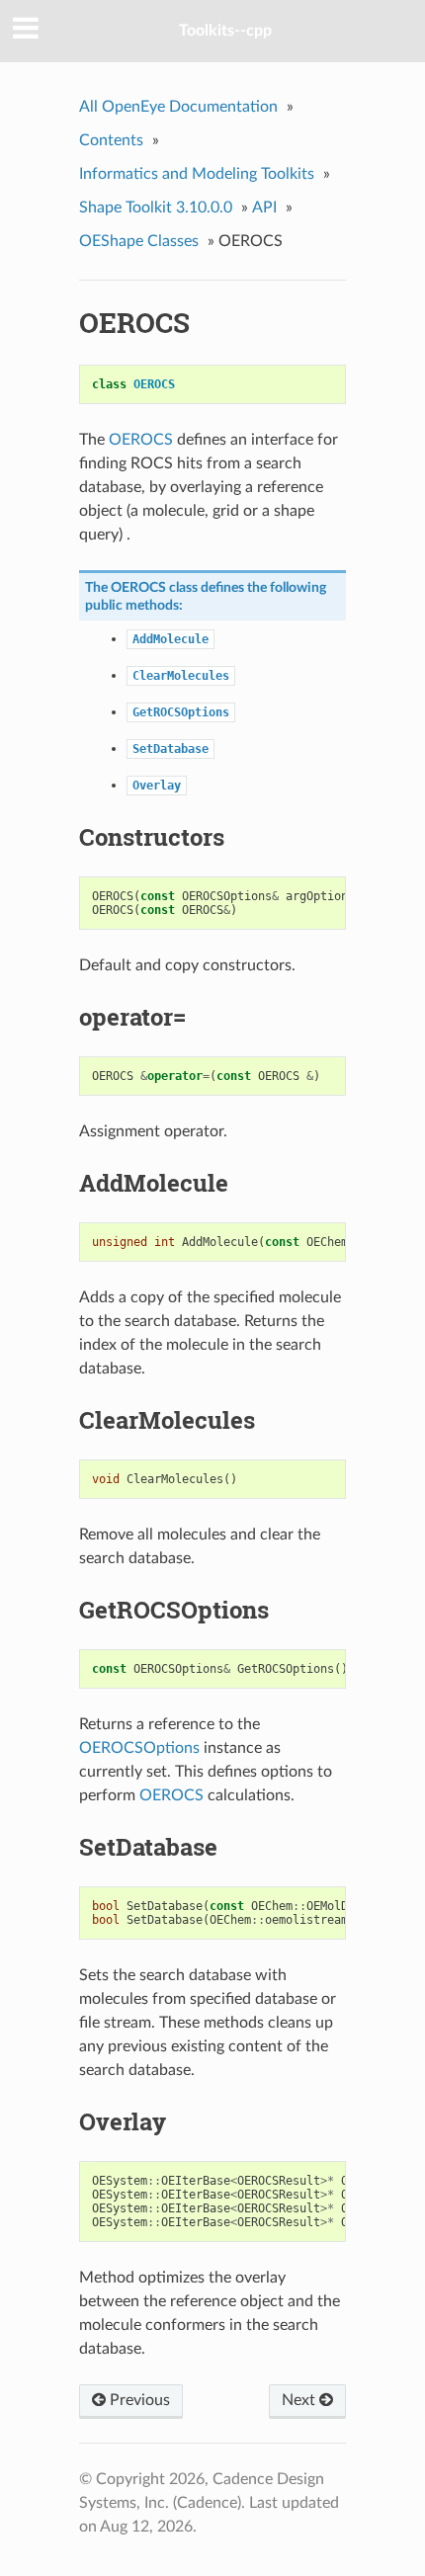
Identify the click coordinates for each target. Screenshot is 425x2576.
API (264, 208)
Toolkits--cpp (225, 31)
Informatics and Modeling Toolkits (197, 174)
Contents (111, 140)
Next (300, 2400)
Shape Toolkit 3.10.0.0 (156, 208)
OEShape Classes (139, 241)
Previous (138, 2400)
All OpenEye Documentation (178, 107)
